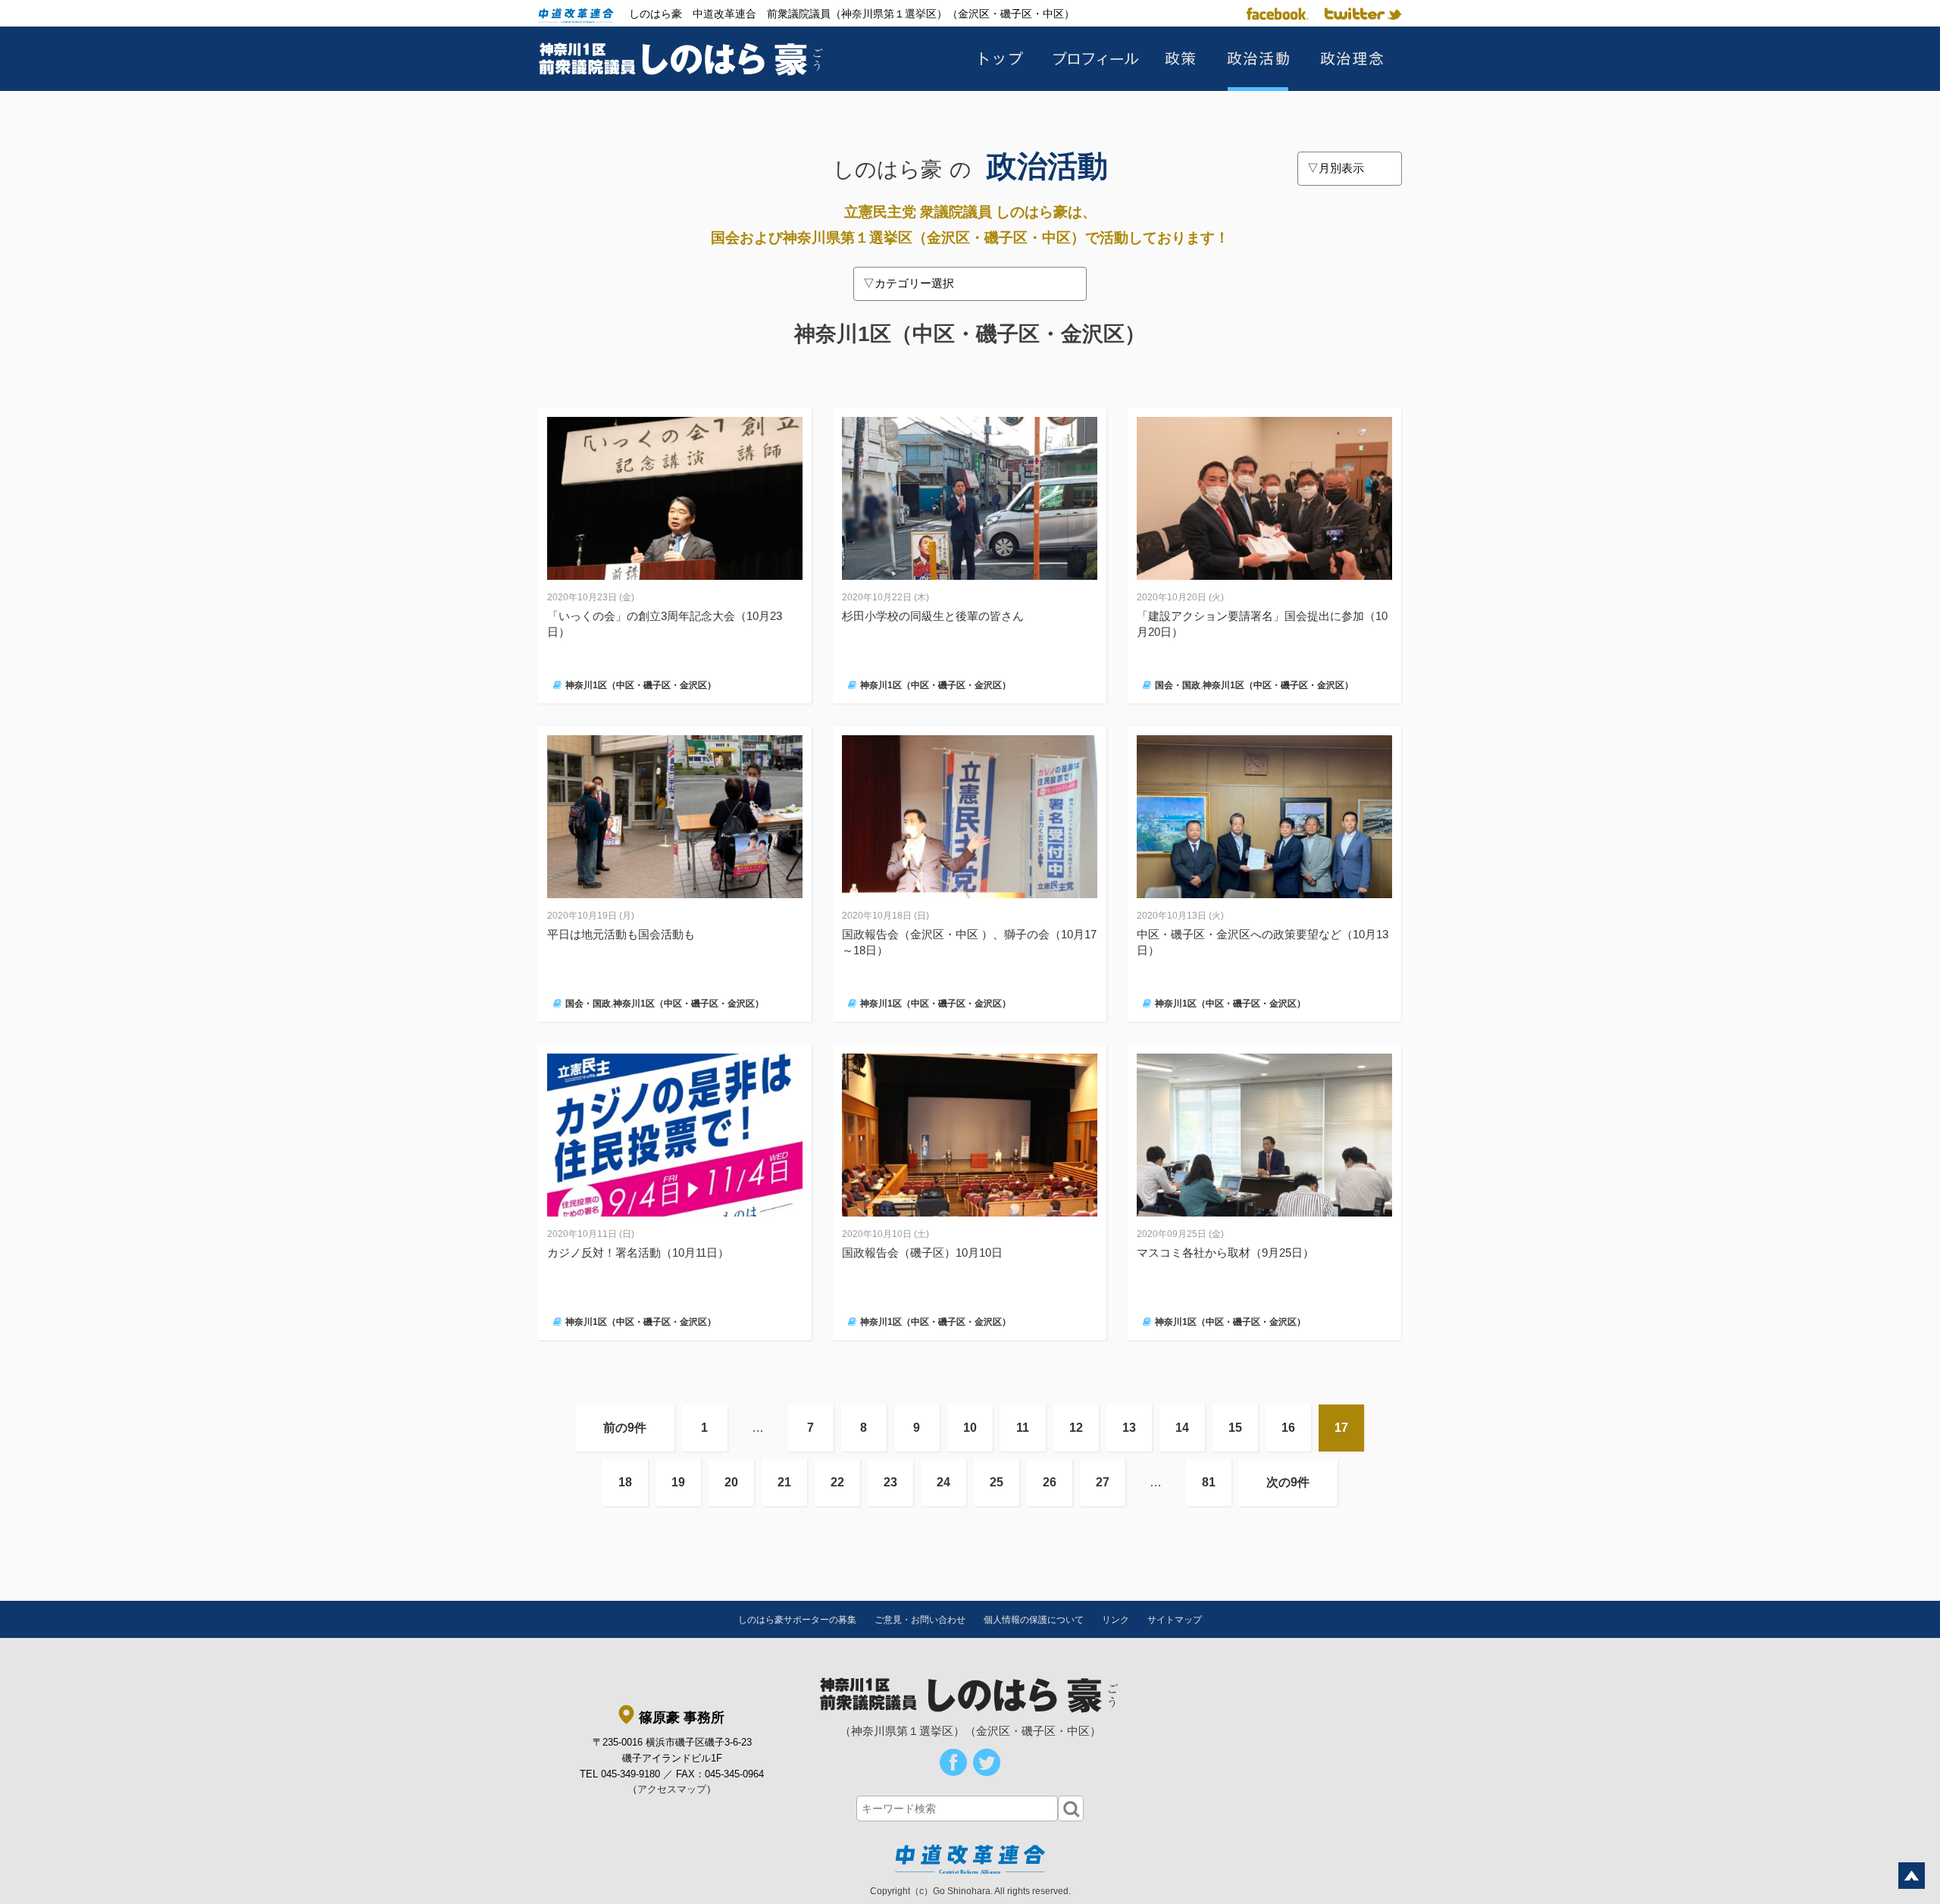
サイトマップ (1175, 1620)
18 (625, 1482)
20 (731, 1482)
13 (1129, 1428)
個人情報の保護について (1034, 1620)
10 (970, 1428)
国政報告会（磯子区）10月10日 (922, 1253)
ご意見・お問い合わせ (920, 1620)
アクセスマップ (672, 1789)
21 (784, 1482)
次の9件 (1288, 1482)
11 (1023, 1428)
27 (1103, 1482)
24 (943, 1482)
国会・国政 (1178, 685)
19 (678, 1482)
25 (997, 1482)
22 (837, 1482)
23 (890, 1482)
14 (1182, 1428)
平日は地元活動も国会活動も (621, 934)
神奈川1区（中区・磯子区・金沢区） (641, 685)
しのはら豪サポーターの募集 (797, 1620)
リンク (1115, 1620)
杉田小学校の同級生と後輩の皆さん (933, 616)
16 (1288, 1428)
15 (1235, 1428)
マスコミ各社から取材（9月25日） (1225, 1253)
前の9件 (625, 1428)
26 (1050, 1482)
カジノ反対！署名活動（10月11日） (638, 1253)
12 (1076, 1428)
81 (1209, 1482)
